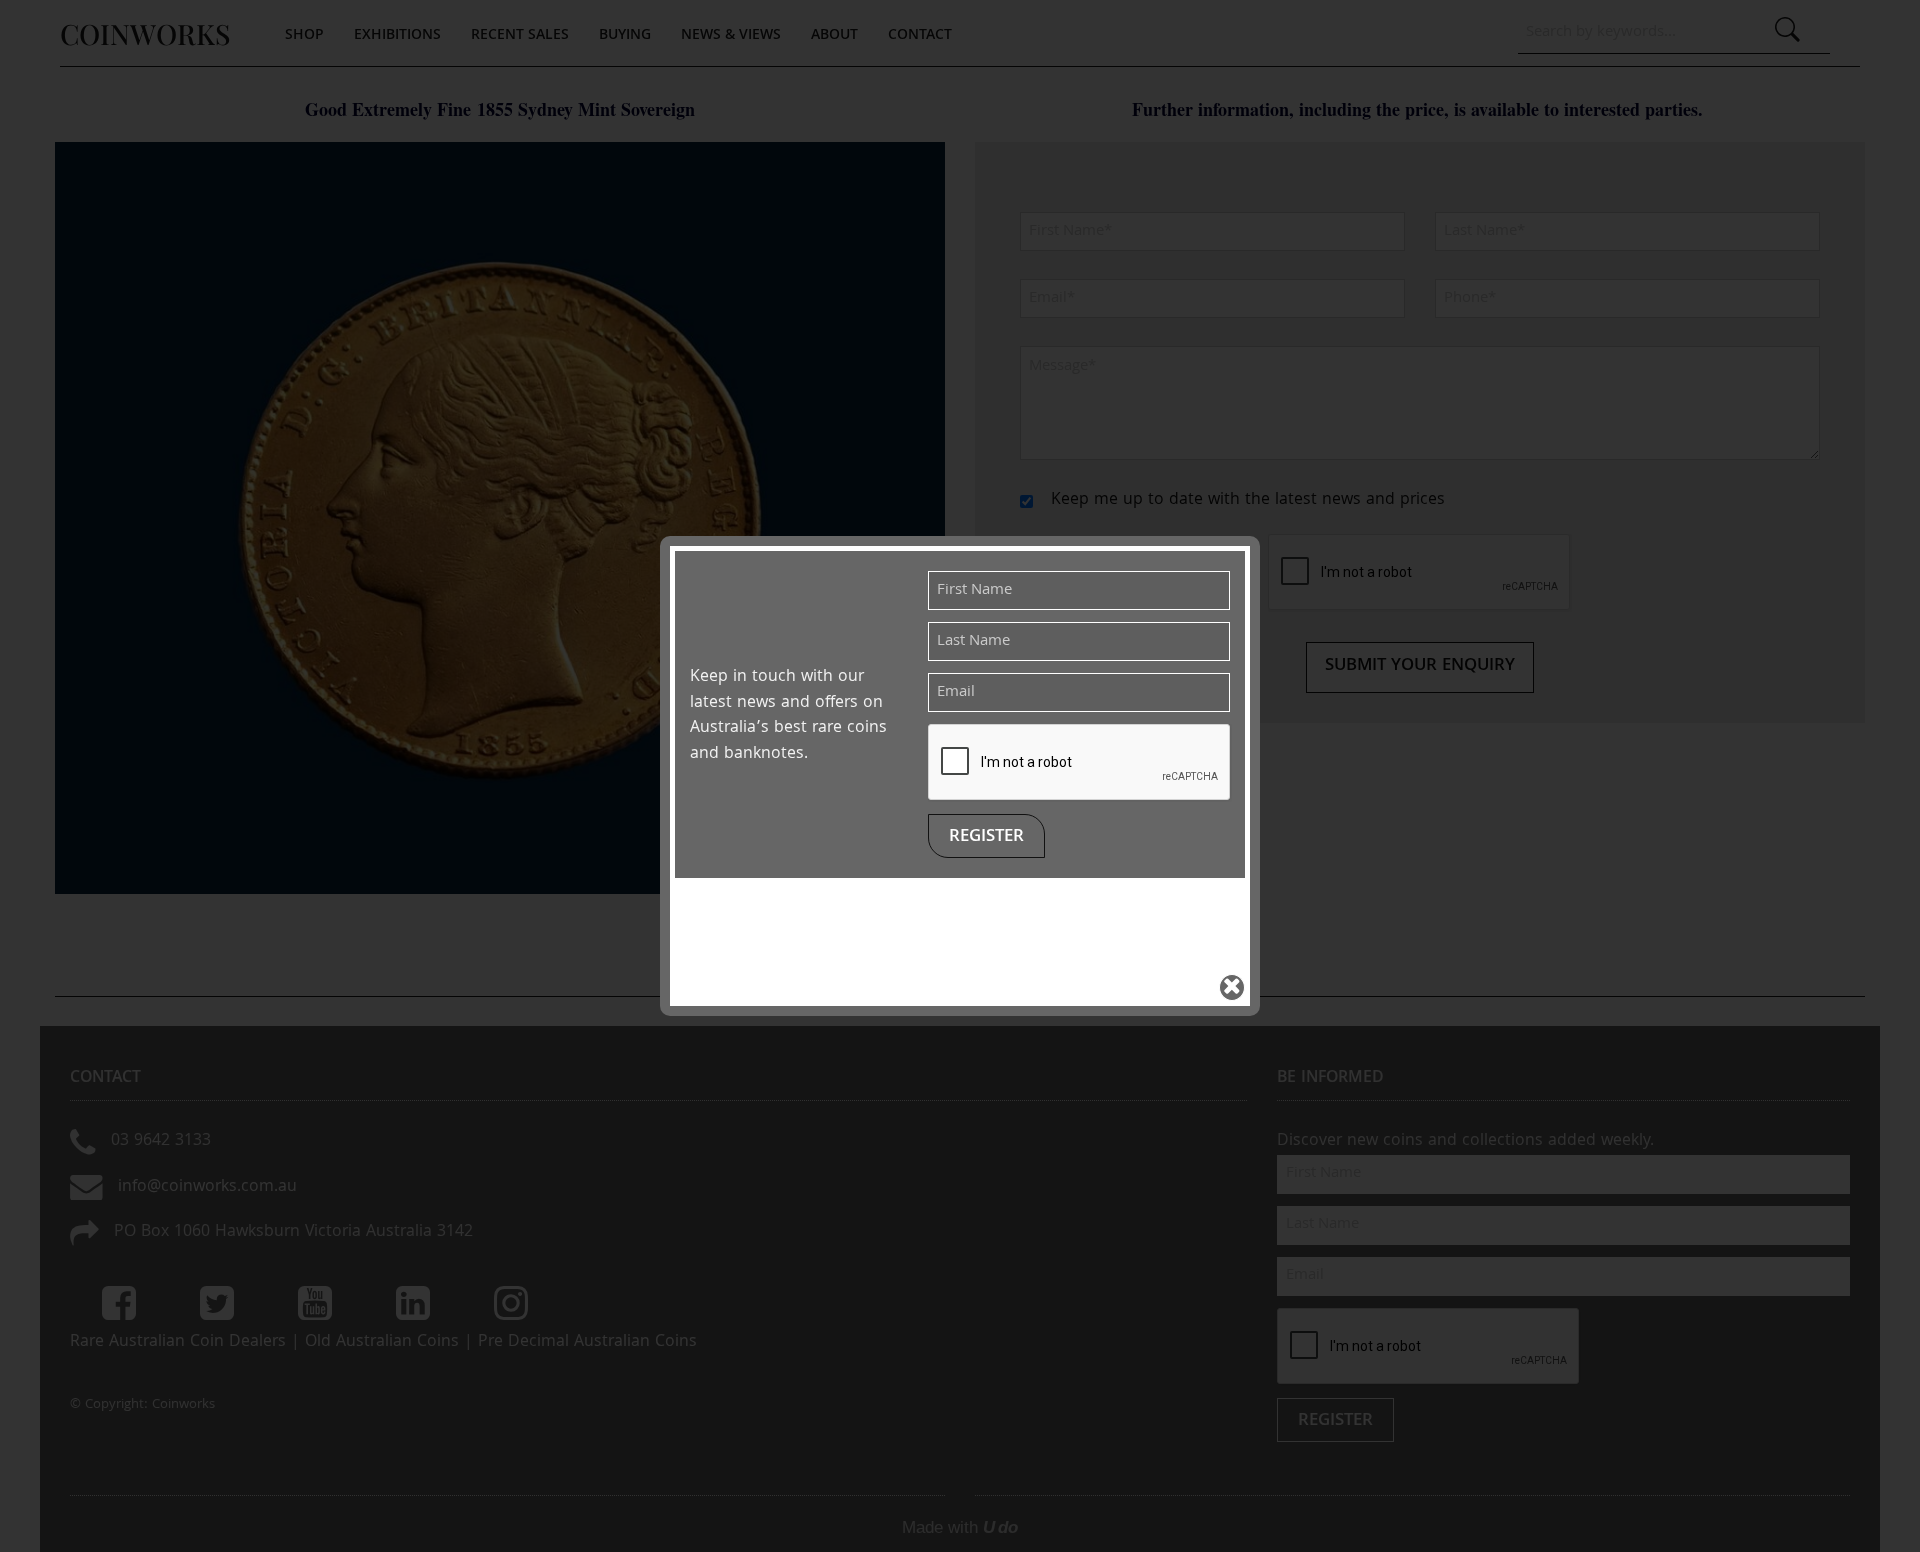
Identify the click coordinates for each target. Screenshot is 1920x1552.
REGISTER (986, 837)
